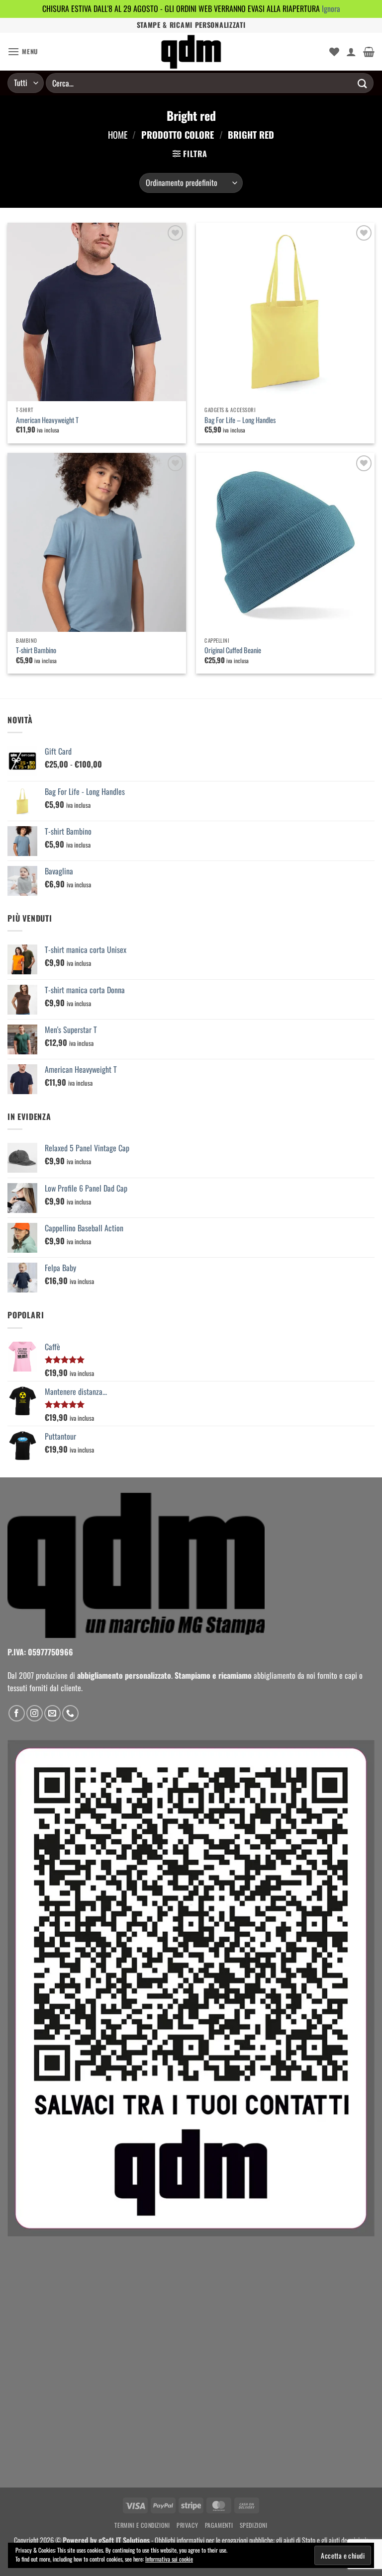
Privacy (187, 2525)
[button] (23, 51)
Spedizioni (254, 2525)
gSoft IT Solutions (124, 2540)
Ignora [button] (331, 8)
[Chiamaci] (70, 1713)
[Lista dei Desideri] (334, 52)
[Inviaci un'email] (52, 1713)
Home (118, 134)
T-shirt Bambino (36, 650)
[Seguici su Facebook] (17, 1713)
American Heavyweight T (47, 420)
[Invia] (363, 83)
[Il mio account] (351, 52)
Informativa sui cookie (169, 2559)
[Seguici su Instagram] (35, 1713)
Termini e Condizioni (142, 2525)
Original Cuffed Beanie (233, 650)
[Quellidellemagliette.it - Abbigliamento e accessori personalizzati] (191, 52)
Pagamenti (219, 2525)
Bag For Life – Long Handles (240, 420)
